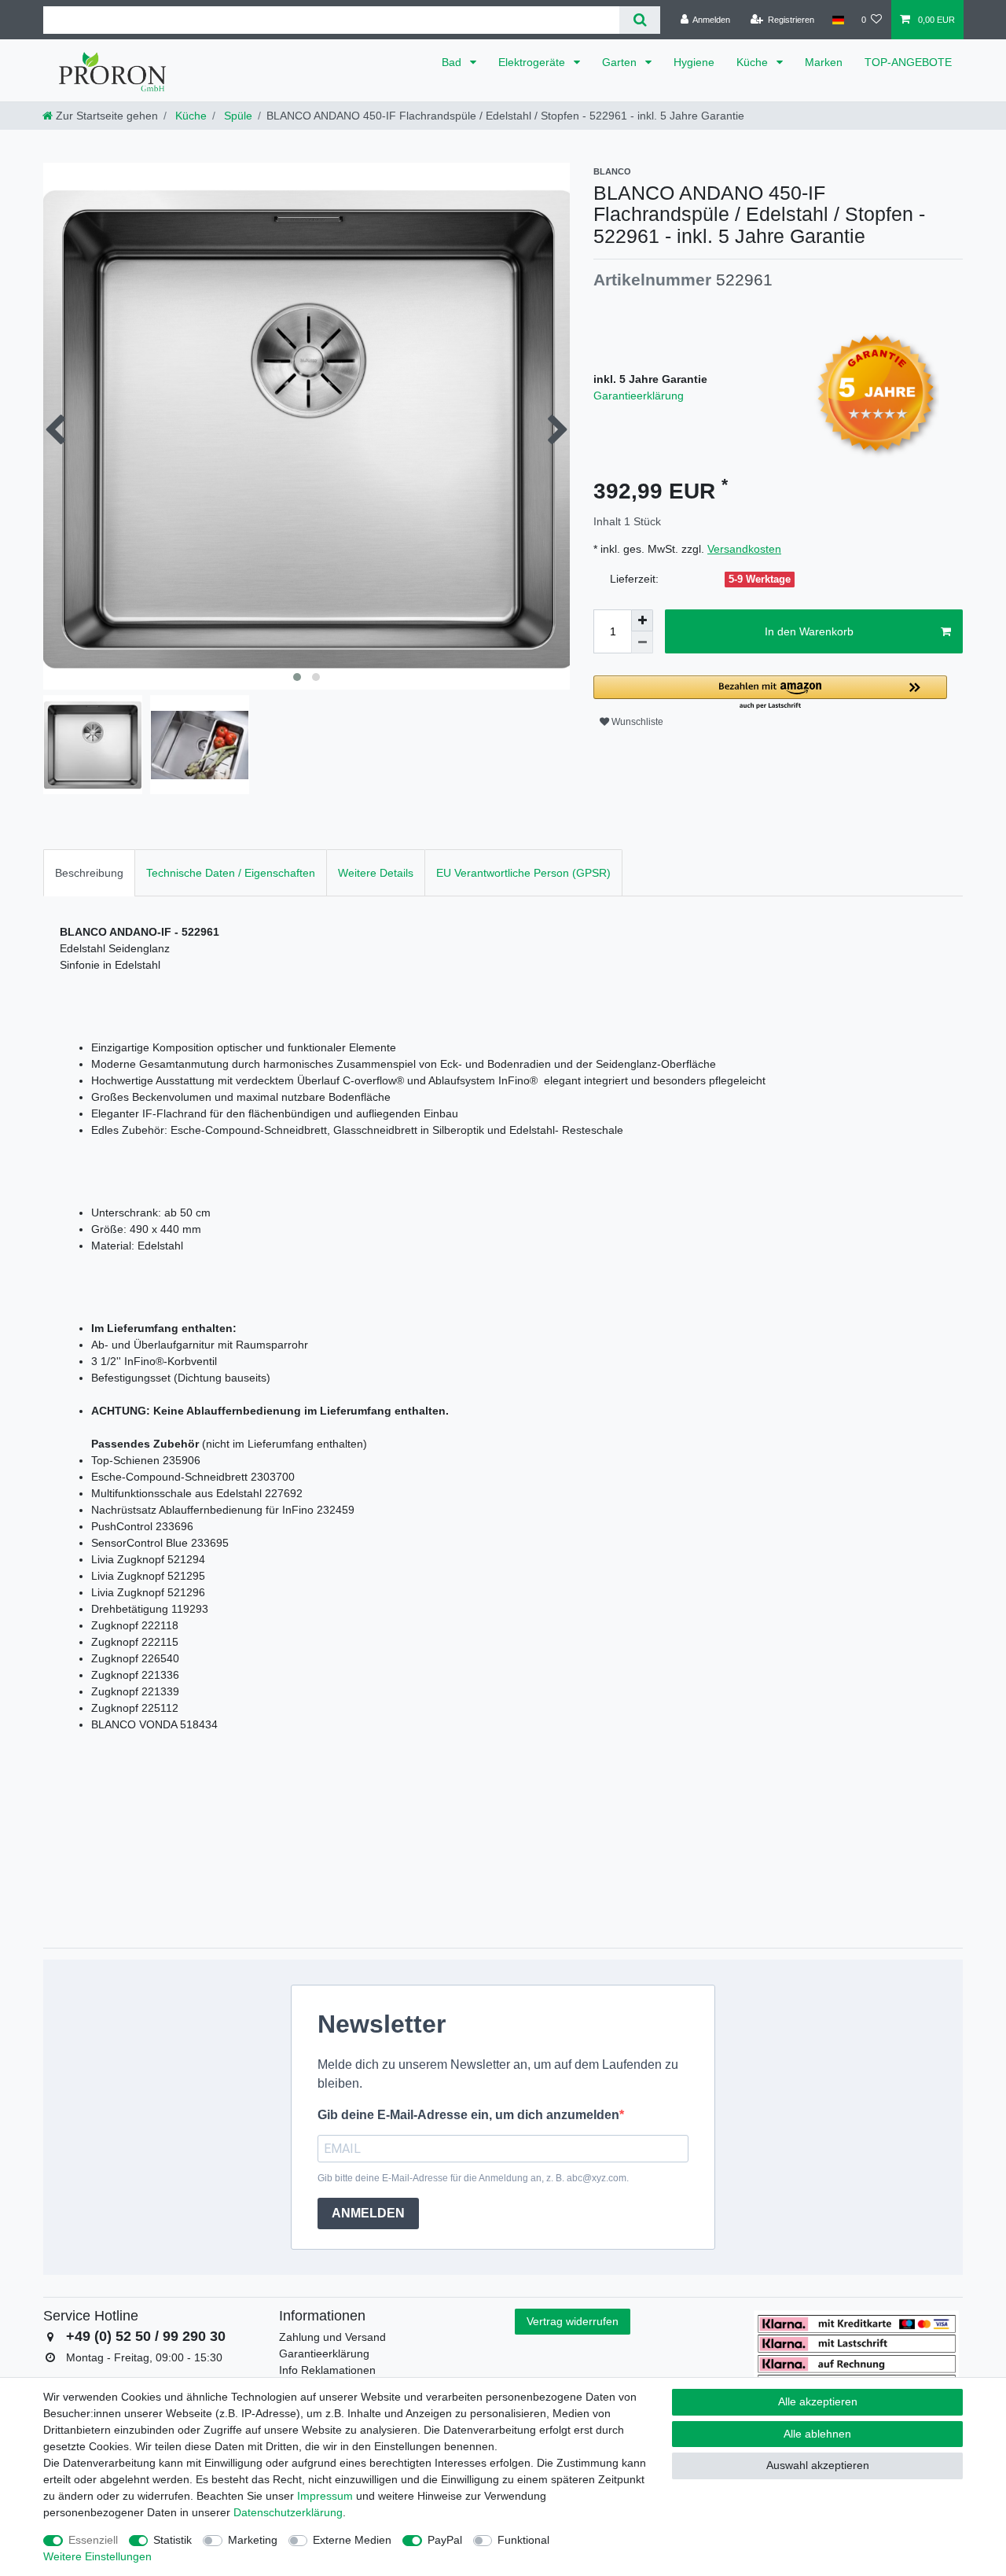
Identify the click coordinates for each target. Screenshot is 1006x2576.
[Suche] (639, 20)
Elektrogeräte (533, 62)
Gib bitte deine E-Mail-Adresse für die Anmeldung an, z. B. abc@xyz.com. (473, 2178)
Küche (754, 62)
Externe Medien (352, 2540)
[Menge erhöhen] (642, 620)
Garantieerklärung (639, 396)
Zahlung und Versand (332, 2337)
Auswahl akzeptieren (818, 2465)
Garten (621, 62)
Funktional (523, 2540)
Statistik (173, 2540)
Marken (824, 62)
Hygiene (694, 62)
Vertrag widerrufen (573, 2321)
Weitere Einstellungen (97, 2556)
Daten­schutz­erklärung (288, 2512)
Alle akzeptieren (818, 2401)
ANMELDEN (368, 2213)
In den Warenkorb (809, 631)
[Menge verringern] (642, 642)
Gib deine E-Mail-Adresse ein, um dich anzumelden (468, 2115)
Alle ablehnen (817, 2434)
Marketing (253, 2540)
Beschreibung (89, 873)
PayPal (445, 2540)
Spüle (237, 116)
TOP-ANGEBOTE (908, 62)
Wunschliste (636, 722)
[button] (770, 693)
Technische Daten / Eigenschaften (231, 873)
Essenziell (93, 2540)
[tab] (89, 872)
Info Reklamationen (327, 2370)
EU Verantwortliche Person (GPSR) (523, 873)
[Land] (837, 20)
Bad (453, 62)
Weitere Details (376, 873)
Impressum (325, 2496)
